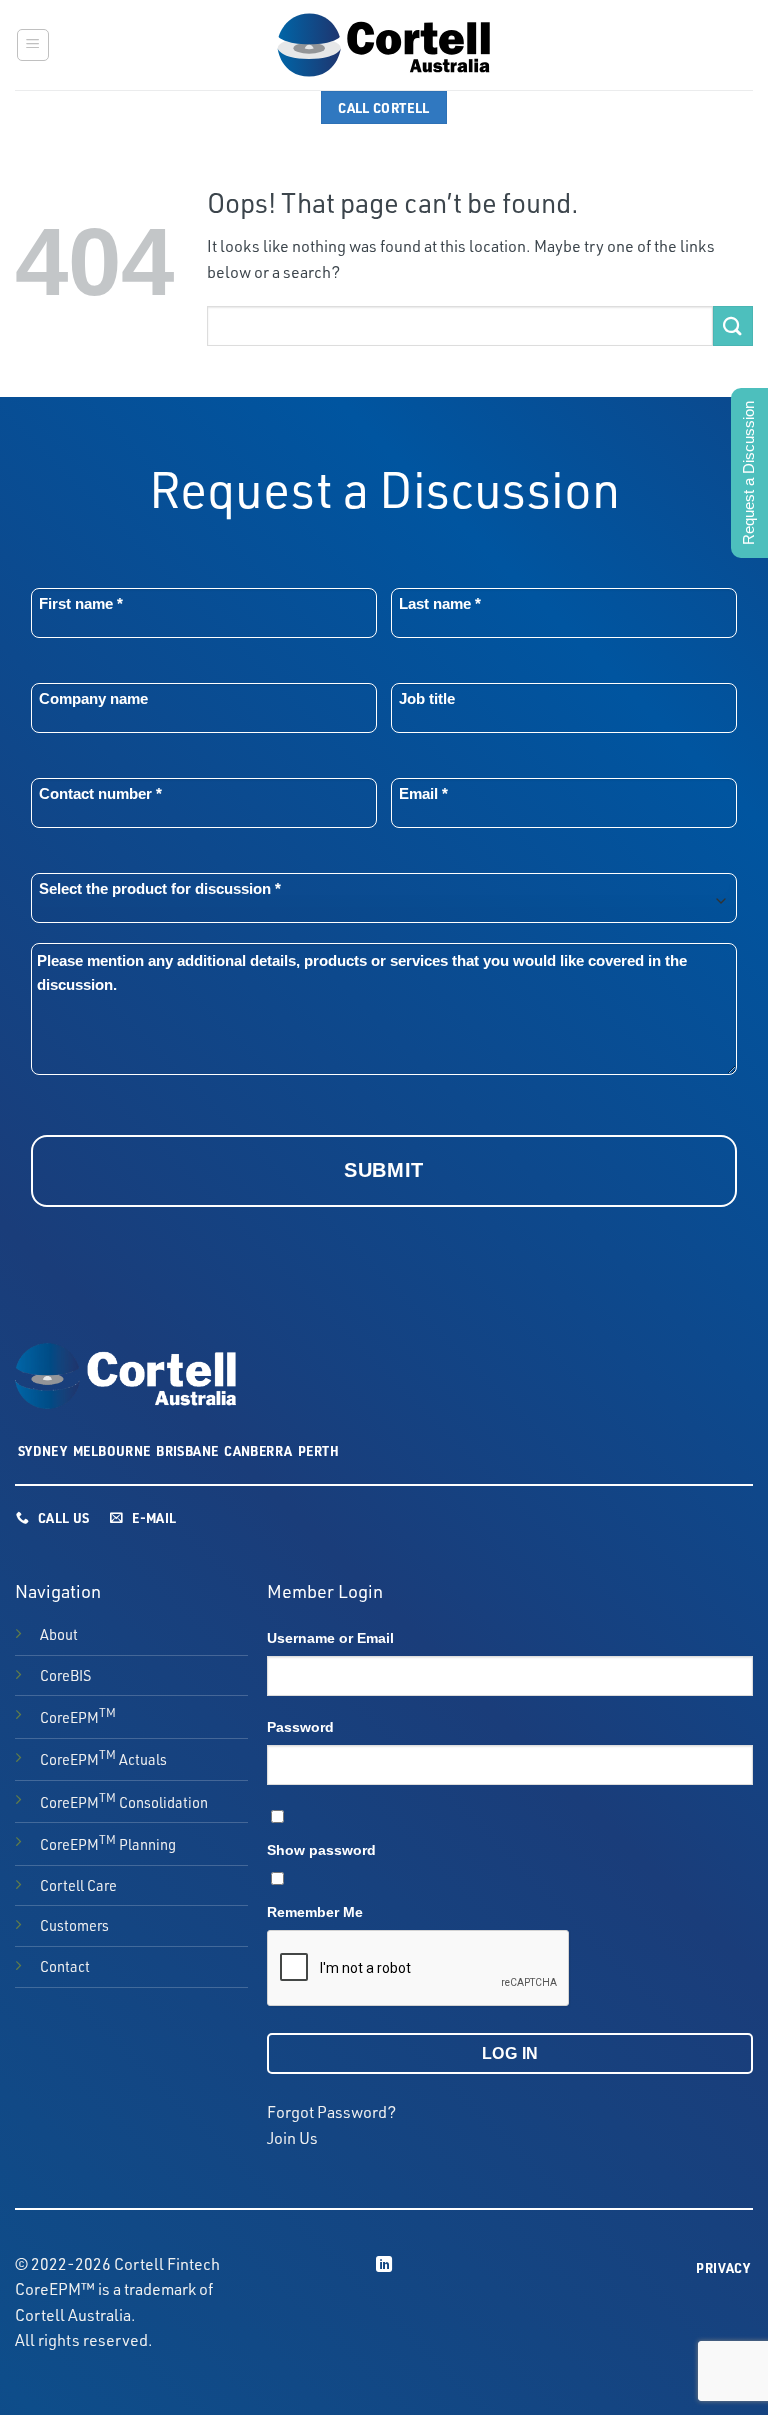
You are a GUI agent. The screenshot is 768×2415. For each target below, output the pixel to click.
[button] (33, 45)
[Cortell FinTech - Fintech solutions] (384, 45)
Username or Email (330, 1638)
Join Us (292, 2138)
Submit (384, 1170)
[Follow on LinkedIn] (384, 2265)
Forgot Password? (331, 2112)
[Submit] (733, 325)
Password (300, 1727)
